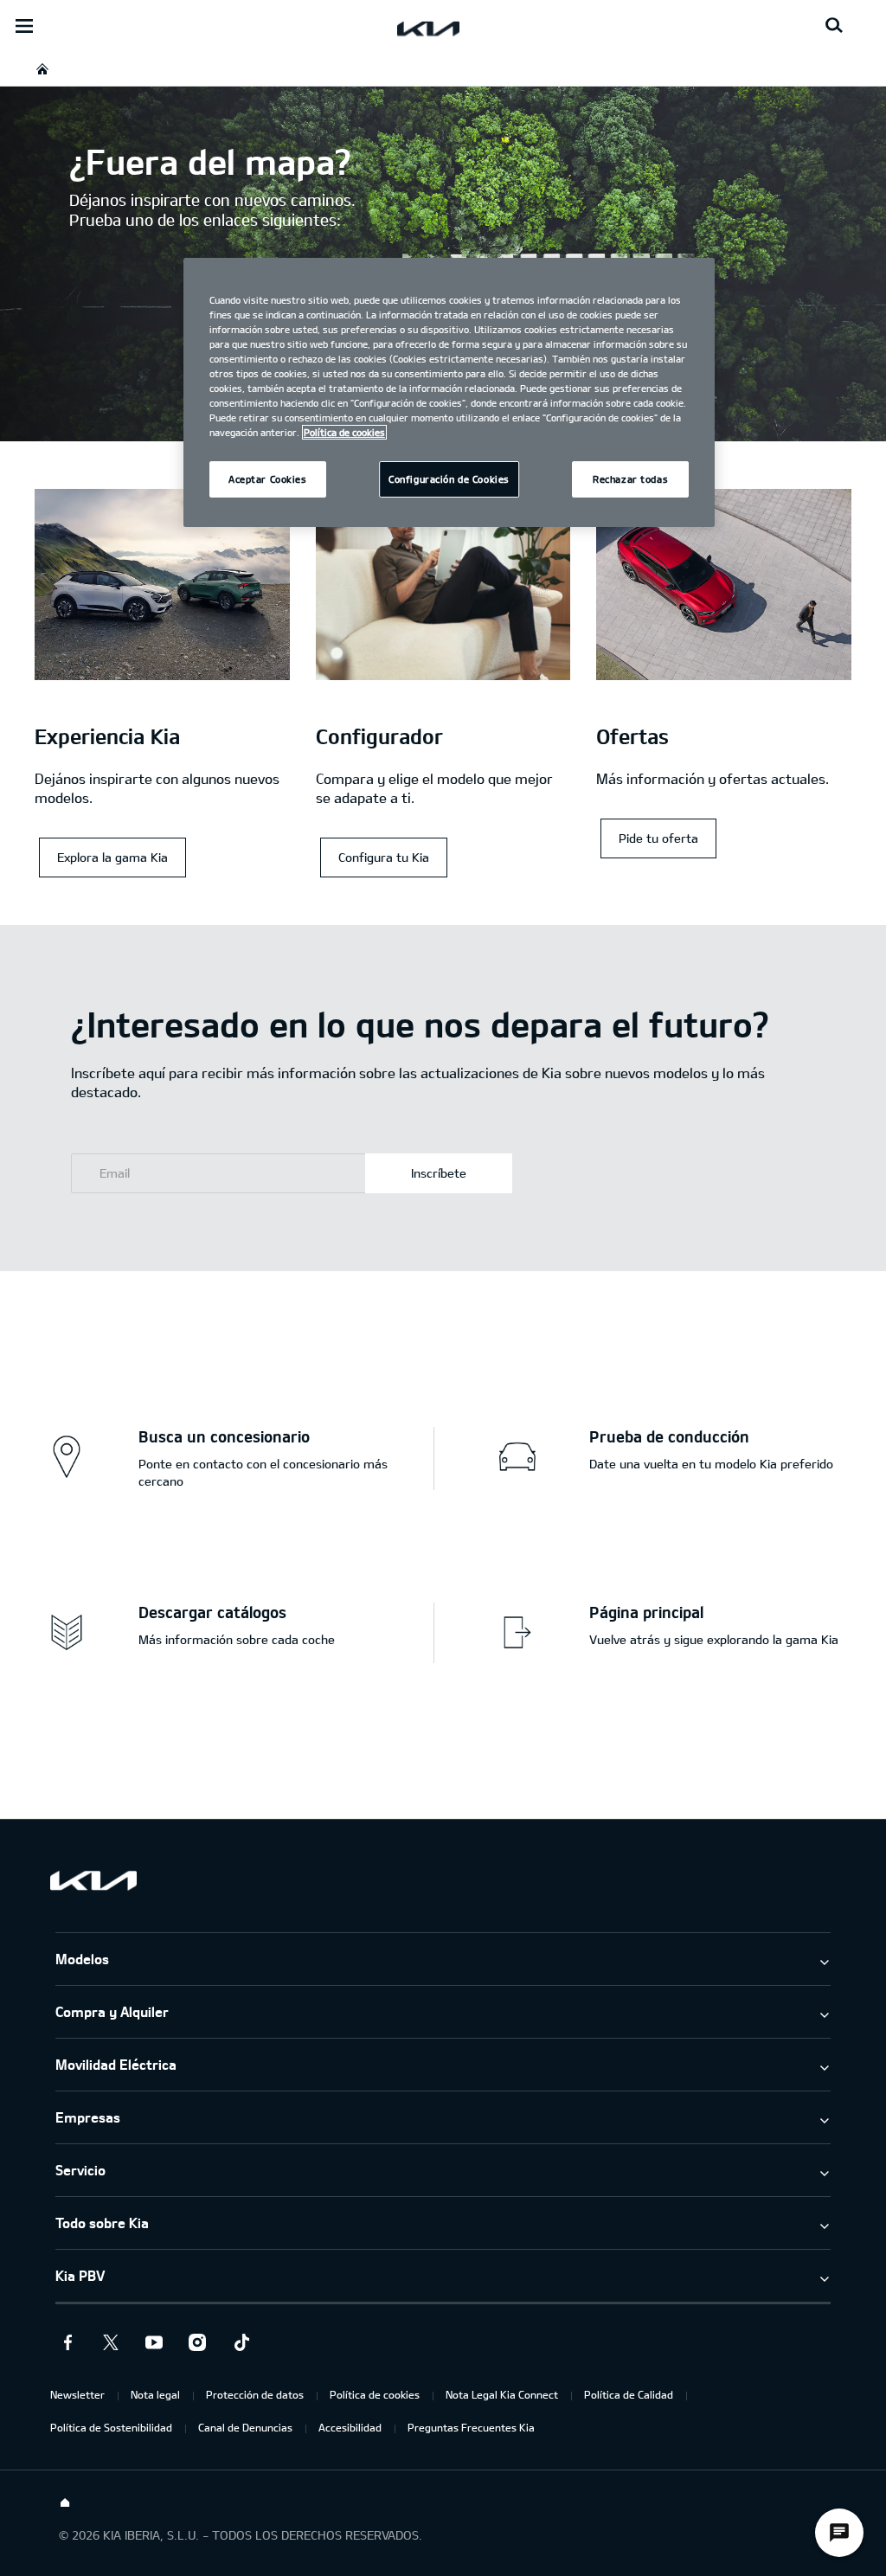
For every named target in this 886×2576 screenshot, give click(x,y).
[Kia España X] (111, 2342)
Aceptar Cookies (268, 479)
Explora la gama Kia (112, 857)
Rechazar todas (630, 479)
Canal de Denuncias (245, 2427)
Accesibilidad (350, 2427)
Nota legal (155, 2394)
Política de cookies (375, 2394)
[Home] (65, 2503)
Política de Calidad (629, 2394)
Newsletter (77, 2394)
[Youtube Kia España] (154, 2342)
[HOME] (42, 69)
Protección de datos (255, 2394)
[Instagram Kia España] (197, 2342)
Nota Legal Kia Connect (502, 2394)
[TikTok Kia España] (241, 2342)
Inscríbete (439, 1173)
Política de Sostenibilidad (111, 2427)
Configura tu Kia (384, 857)
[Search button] (834, 26)
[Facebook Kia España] (67, 2342)
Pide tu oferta (658, 838)
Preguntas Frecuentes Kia (471, 2427)
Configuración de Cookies (449, 479)
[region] (449, 393)
